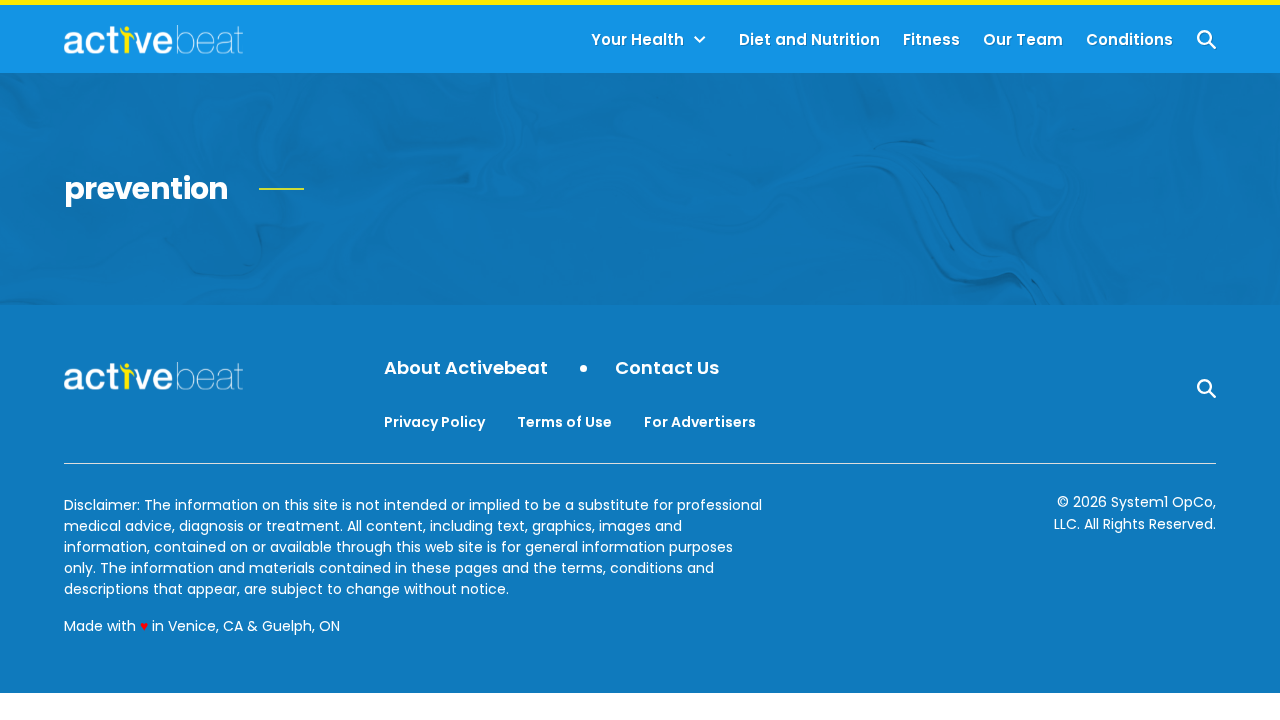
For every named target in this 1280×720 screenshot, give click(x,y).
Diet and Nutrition (809, 39)
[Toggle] (700, 40)
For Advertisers (700, 422)
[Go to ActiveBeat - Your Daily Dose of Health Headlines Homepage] (153, 39)
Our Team (1023, 39)
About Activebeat (466, 368)
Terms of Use (564, 422)
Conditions (1129, 39)
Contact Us (667, 368)
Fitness (931, 39)
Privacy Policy (434, 422)
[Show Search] (1206, 39)
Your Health (637, 39)
